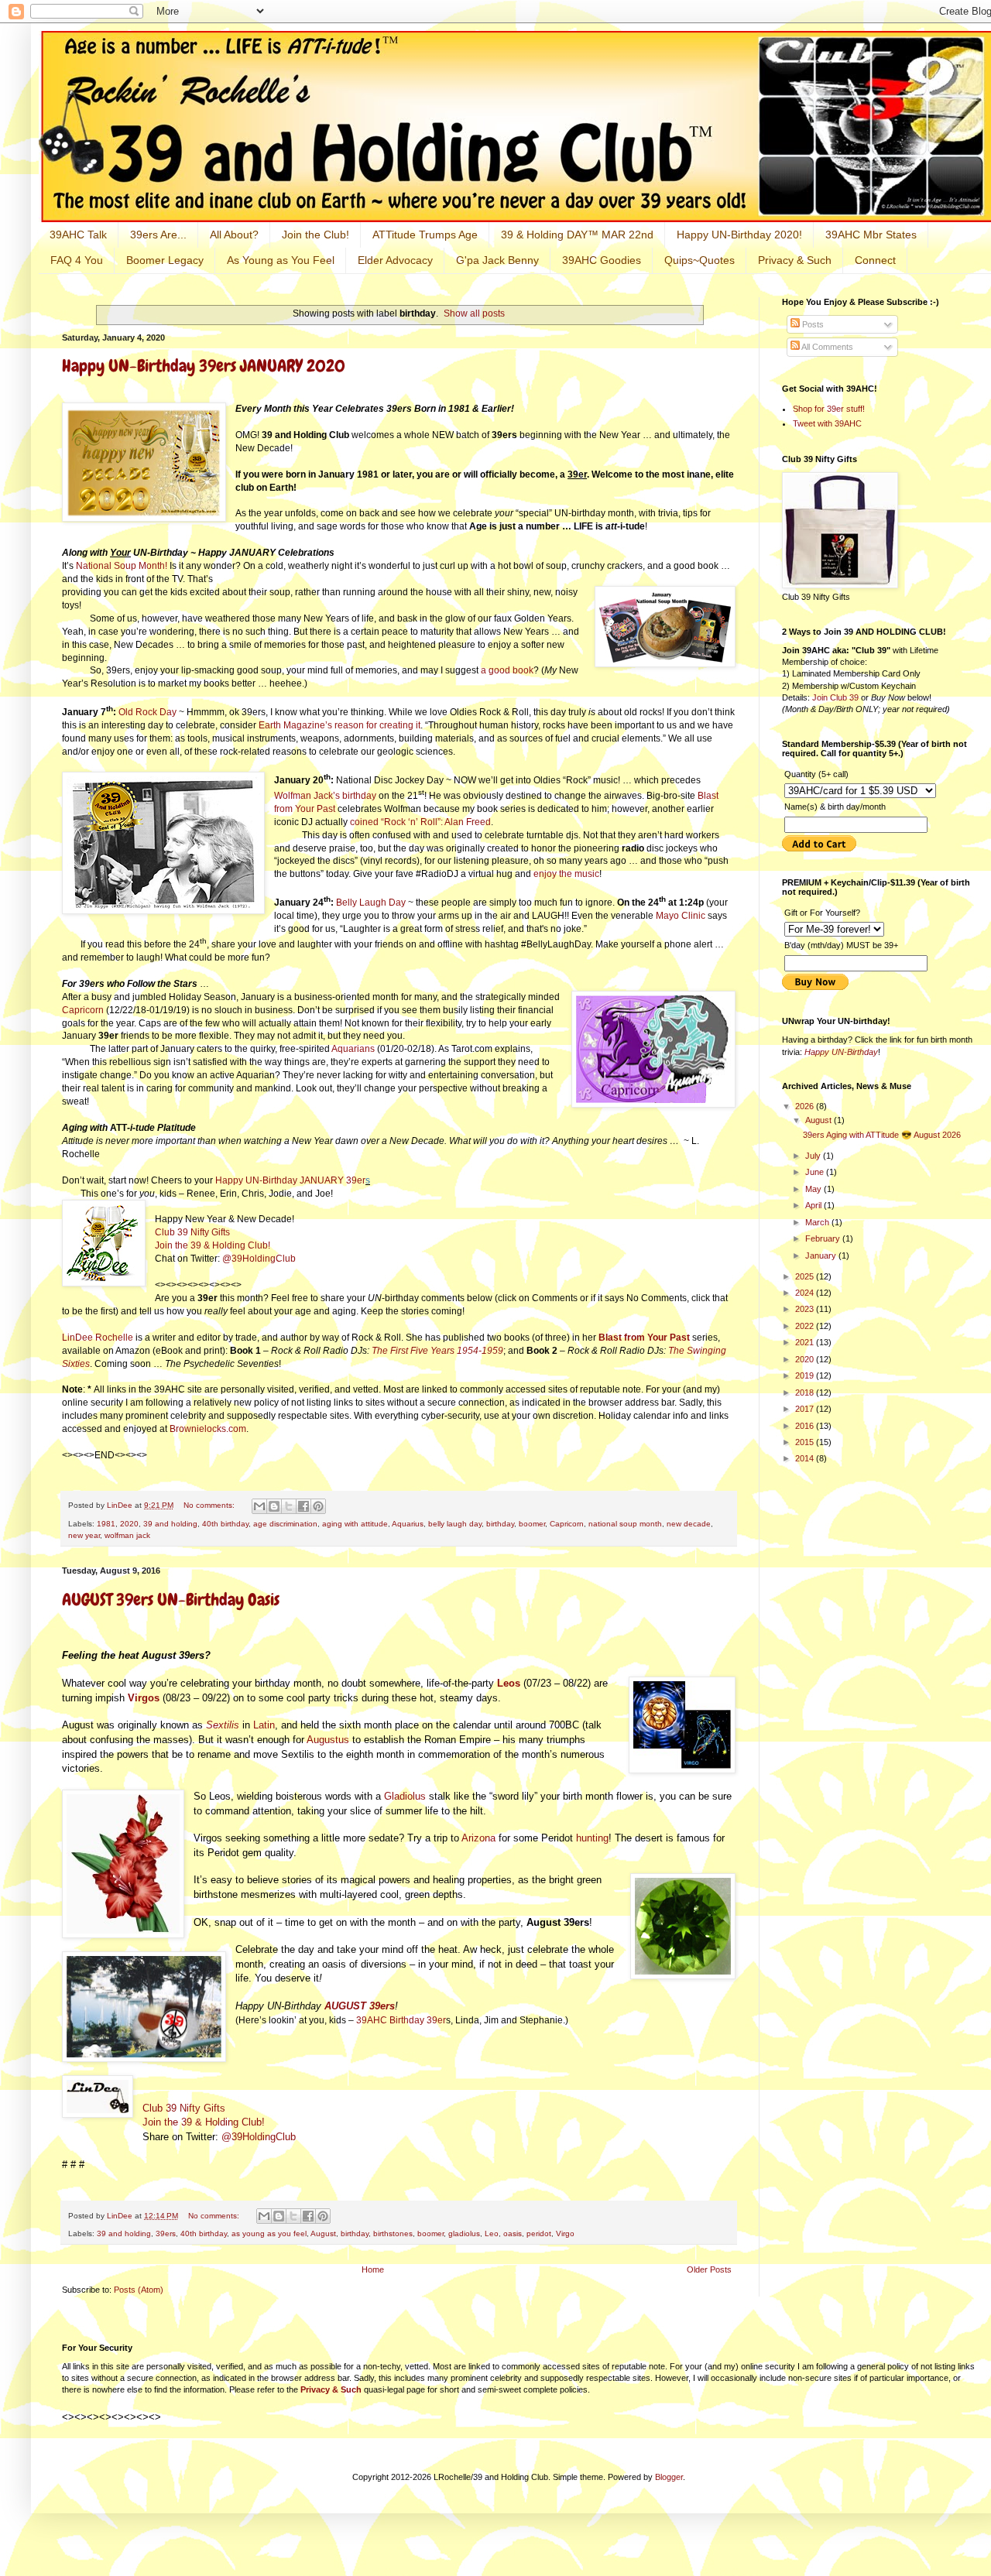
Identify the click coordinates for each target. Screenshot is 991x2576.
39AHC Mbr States (871, 235)
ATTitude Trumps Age (425, 235)
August (323, 2233)
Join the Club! (315, 235)
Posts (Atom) (139, 2290)
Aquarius (408, 1524)
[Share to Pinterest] (318, 1506)
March (818, 1222)
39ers (166, 2233)
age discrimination (285, 1524)
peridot (539, 2233)
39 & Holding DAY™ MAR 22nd (577, 235)
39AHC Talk (78, 235)
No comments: (210, 1505)
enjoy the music (566, 874)
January (822, 1255)
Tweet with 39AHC (827, 423)
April (814, 1205)
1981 (106, 1524)
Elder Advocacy (395, 260)
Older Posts (709, 2269)
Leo (492, 2233)
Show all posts (474, 313)
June (816, 1172)
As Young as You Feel (281, 260)
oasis (513, 2233)
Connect (875, 260)
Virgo (565, 2233)
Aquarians (353, 1049)
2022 (806, 1326)
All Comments (826, 347)
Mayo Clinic (681, 916)
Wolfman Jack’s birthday (325, 796)
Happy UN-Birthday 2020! (739, 235)
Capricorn (83, 1010)
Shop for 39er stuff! (829, 409)
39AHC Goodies (602, 260)
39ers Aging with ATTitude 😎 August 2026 (882, 1135)
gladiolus (464, 2233)
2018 (806, 1392)
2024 (806, 1293)
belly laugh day (455, 1524)
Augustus (328, 1740)
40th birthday (225, 1524)
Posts (812, 324)
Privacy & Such (795, 260)
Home (373, 2269)
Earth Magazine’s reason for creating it (339, 725)
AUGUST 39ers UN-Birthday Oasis (171, 1600)
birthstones (393, 2233)
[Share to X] (289, 1506)
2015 (806, 1442)
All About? (234, 235)
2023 (806, 1309)
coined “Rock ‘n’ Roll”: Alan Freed (420, 822)
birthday (500, 1524)
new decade (689, 1524)
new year (84, 1535)
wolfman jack (127, 1535)
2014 (806, 1458)
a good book (507, 670)
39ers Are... (158, 235)
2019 (806, 1375)
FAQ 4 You (77, 260)
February (824, 1238)
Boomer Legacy (165, 260)
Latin (264, 1725)
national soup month (625, 1524)
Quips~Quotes (700, 260)
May (814, 1189)
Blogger (669, 2477)
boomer (532, 1524)
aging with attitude (355, 1524)
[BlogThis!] (274, 1506)
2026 (806, 1106)
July (814, 1156)
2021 (806, 1342)
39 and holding (170, 1524)
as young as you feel (269, 2233)
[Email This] (259, 1506)
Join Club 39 (835, 697)
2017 (806, 1409)
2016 (806, 1426)
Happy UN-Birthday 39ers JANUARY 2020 (204, 366)
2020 (129, 1524)
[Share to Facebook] (303, 1506)
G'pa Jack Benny (497, 260)
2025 (806, 1276)
